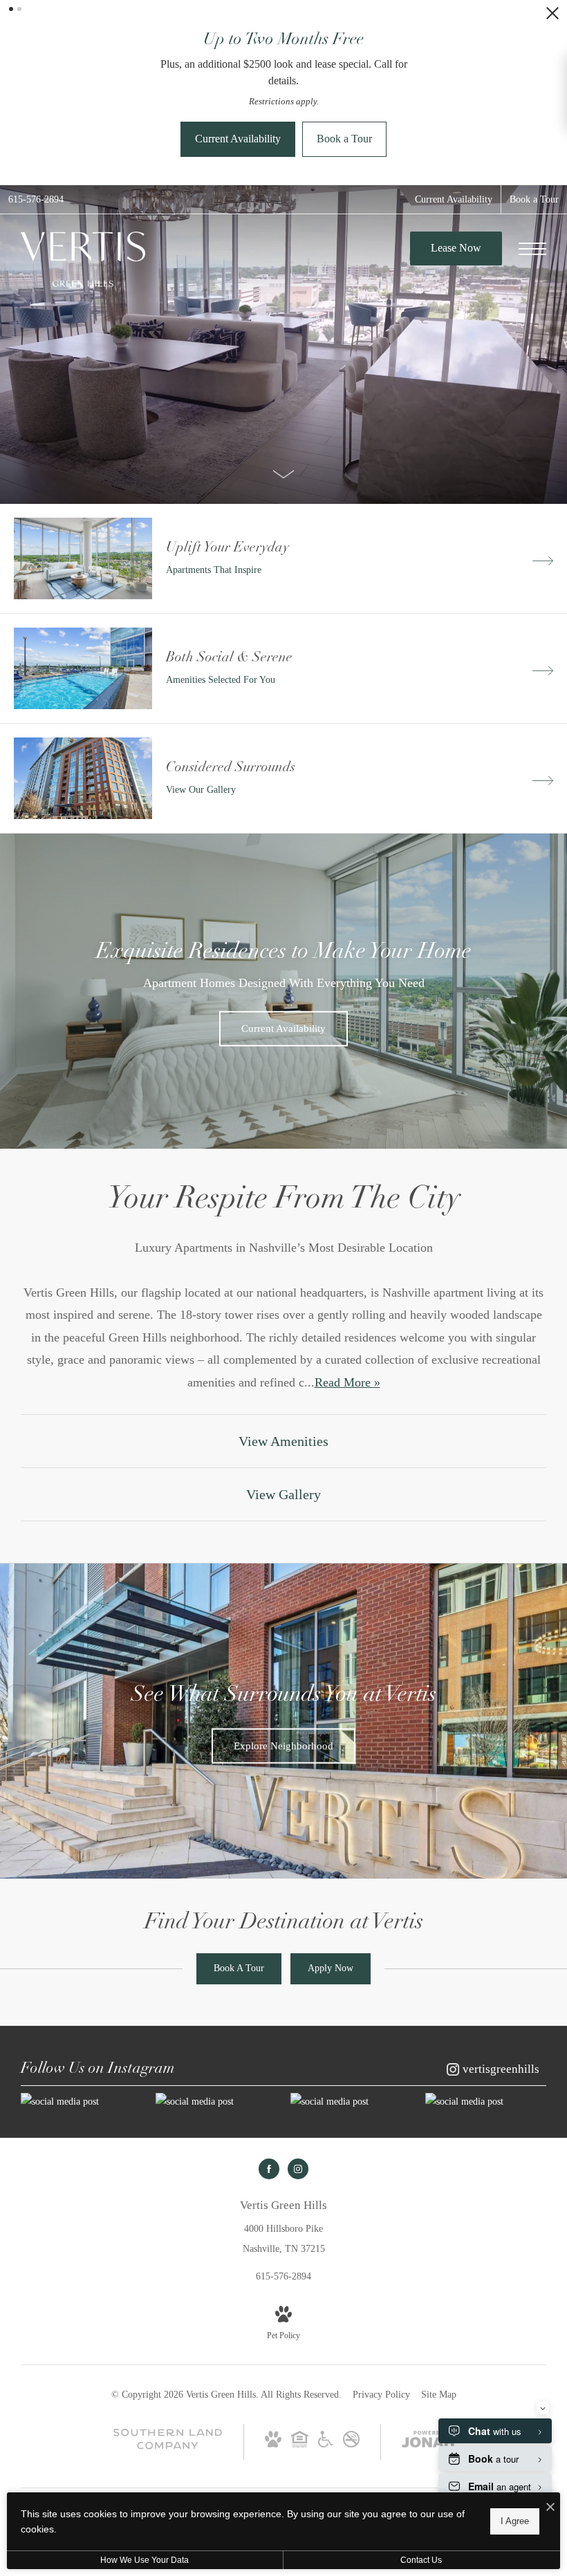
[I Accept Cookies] (550, 2508)
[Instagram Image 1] (81, 1994)
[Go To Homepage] (83, 151)
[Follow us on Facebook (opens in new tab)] (269, 2061)
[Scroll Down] (283, 365)
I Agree (515, 2521)
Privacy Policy (381, 2287)
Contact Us (421, 2560)
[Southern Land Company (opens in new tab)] (168, 2339)
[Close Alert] (552, 17)
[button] (11, 9)
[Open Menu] (532, 141)
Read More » (347, 1275)
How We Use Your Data (145, 2560)
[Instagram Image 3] (351, 1994)
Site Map (439, 2287)
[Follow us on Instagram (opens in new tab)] (298, 2061)
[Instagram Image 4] (486, 1994)
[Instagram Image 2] (216, 1994)
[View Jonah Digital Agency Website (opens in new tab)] (428, 2334)
